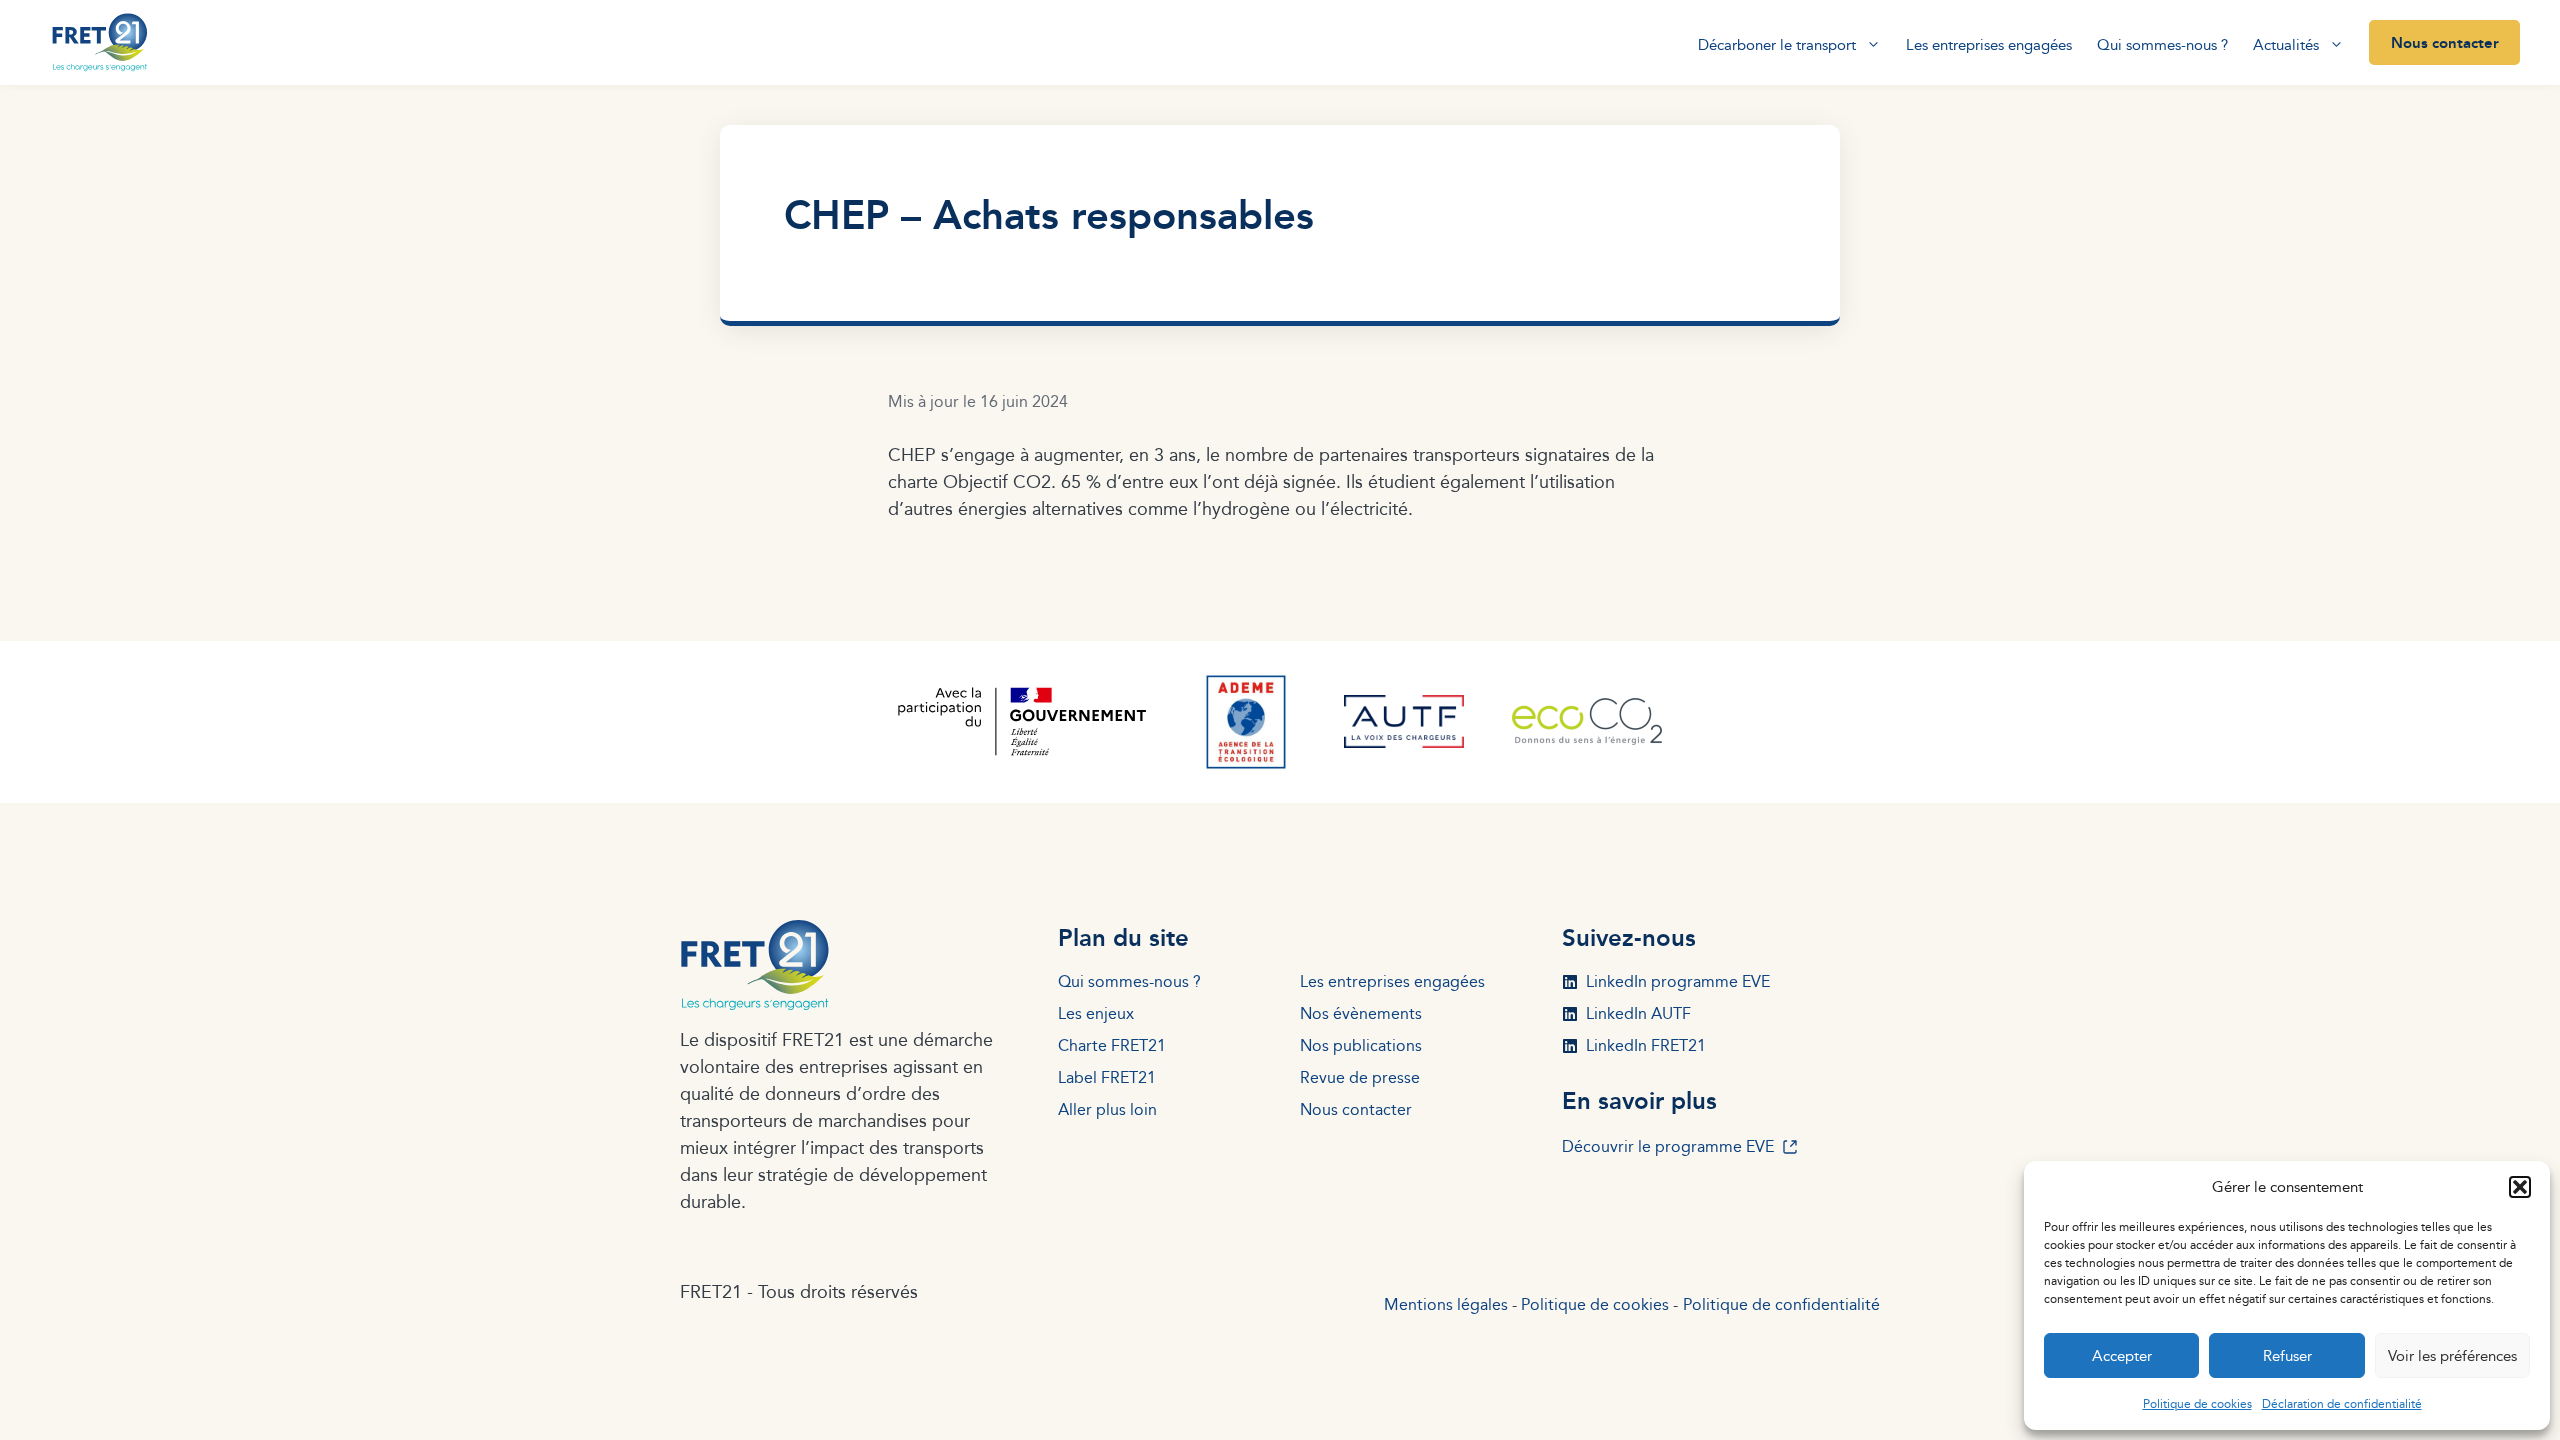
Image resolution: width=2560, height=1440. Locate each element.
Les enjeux (1096, 1013)
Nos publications (1361, 1045)
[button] (2520, 1187)
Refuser (2287, 1355)
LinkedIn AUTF (1638, 1013)
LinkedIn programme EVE (1678, 981)
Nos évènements (1361, 1013)
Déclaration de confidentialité (2342, 1403)
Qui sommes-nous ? (2162, 44)
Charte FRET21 (1112, 1045)
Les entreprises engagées (1989, 44)
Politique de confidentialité (1781, 1305)
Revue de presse (1360, 1077)
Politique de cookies (2197, 1403)
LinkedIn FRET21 (1646, 1045)
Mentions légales (1446, 1304)
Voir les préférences (2452, 1355)
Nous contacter (2445, 42)
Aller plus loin (1107, 1109)
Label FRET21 (1107, 1077)
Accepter (2122, 1355)
